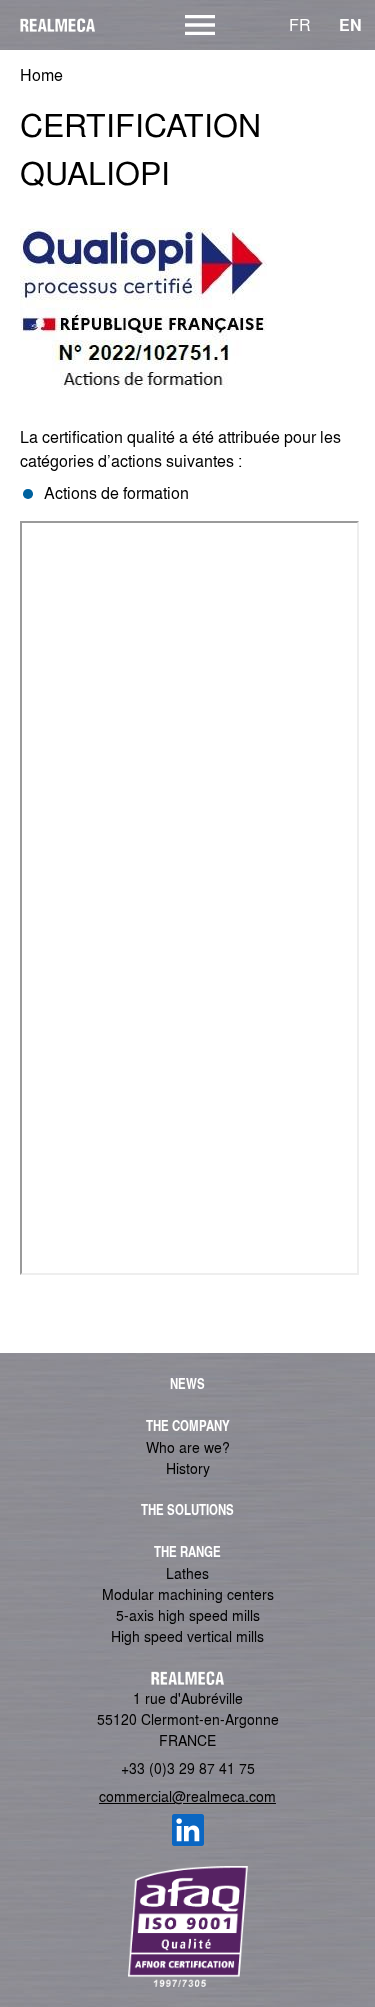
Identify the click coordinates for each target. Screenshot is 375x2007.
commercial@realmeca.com (187, 1796)
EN (350, 24)
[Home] (50, 25)
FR (300, 24)
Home (41, 74)
